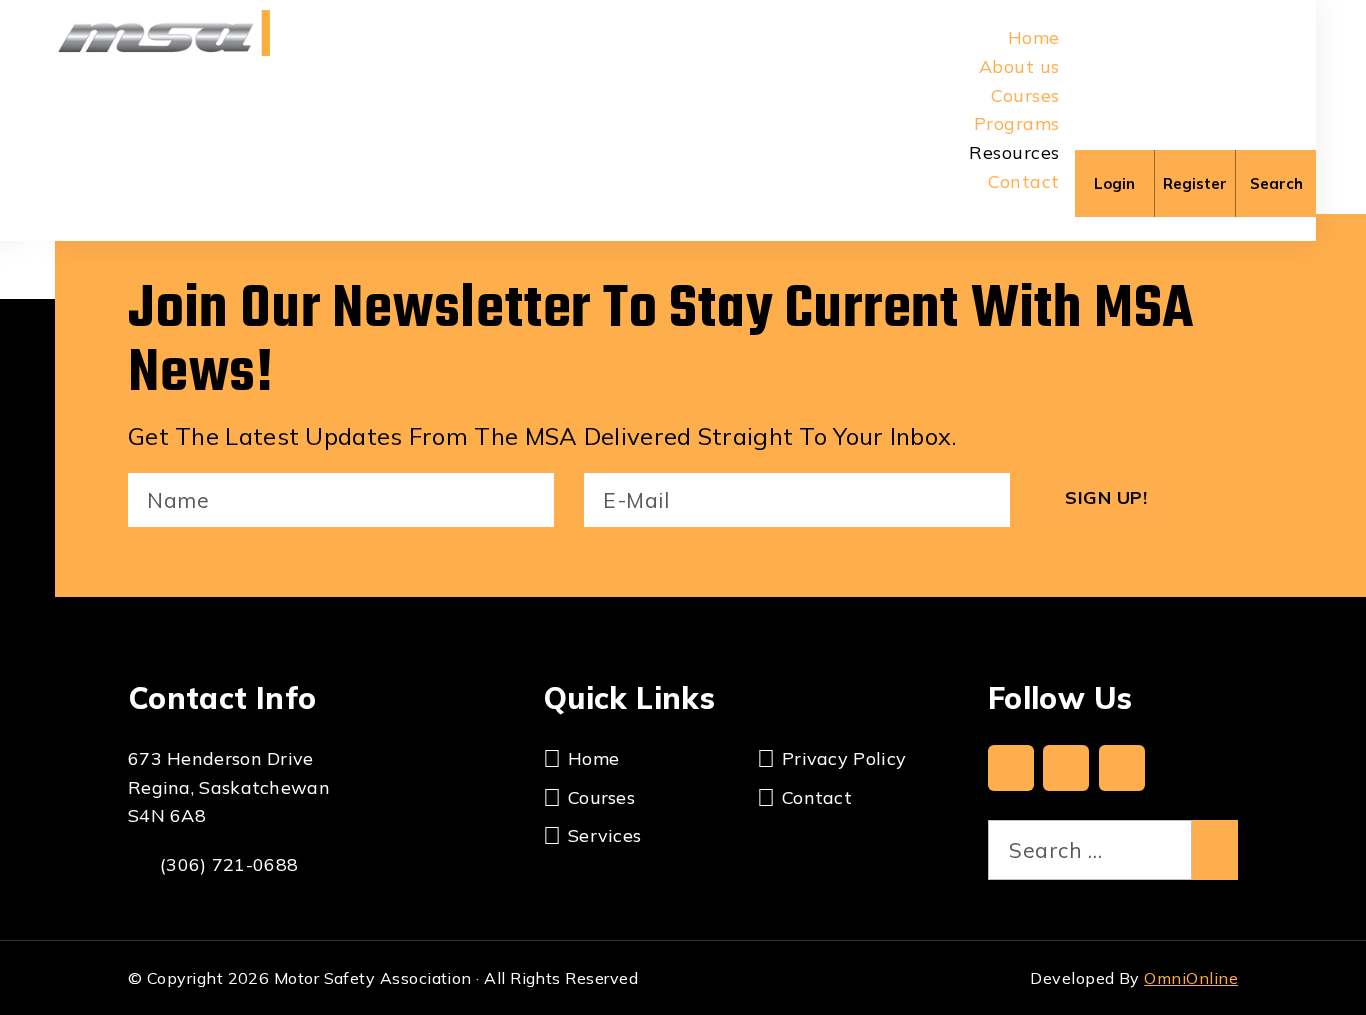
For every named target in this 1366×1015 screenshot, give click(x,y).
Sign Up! (1106, 497)
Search (1276, 183)
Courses (1025, 95)
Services (604, 835)
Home (1034, 37)
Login (1114, 183)
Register (1195, 183)
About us (1019, 66)
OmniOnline (1191, 978)
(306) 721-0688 (229, 864)
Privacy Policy (844, 758)
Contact (1023, 181)
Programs (1017, 123)
